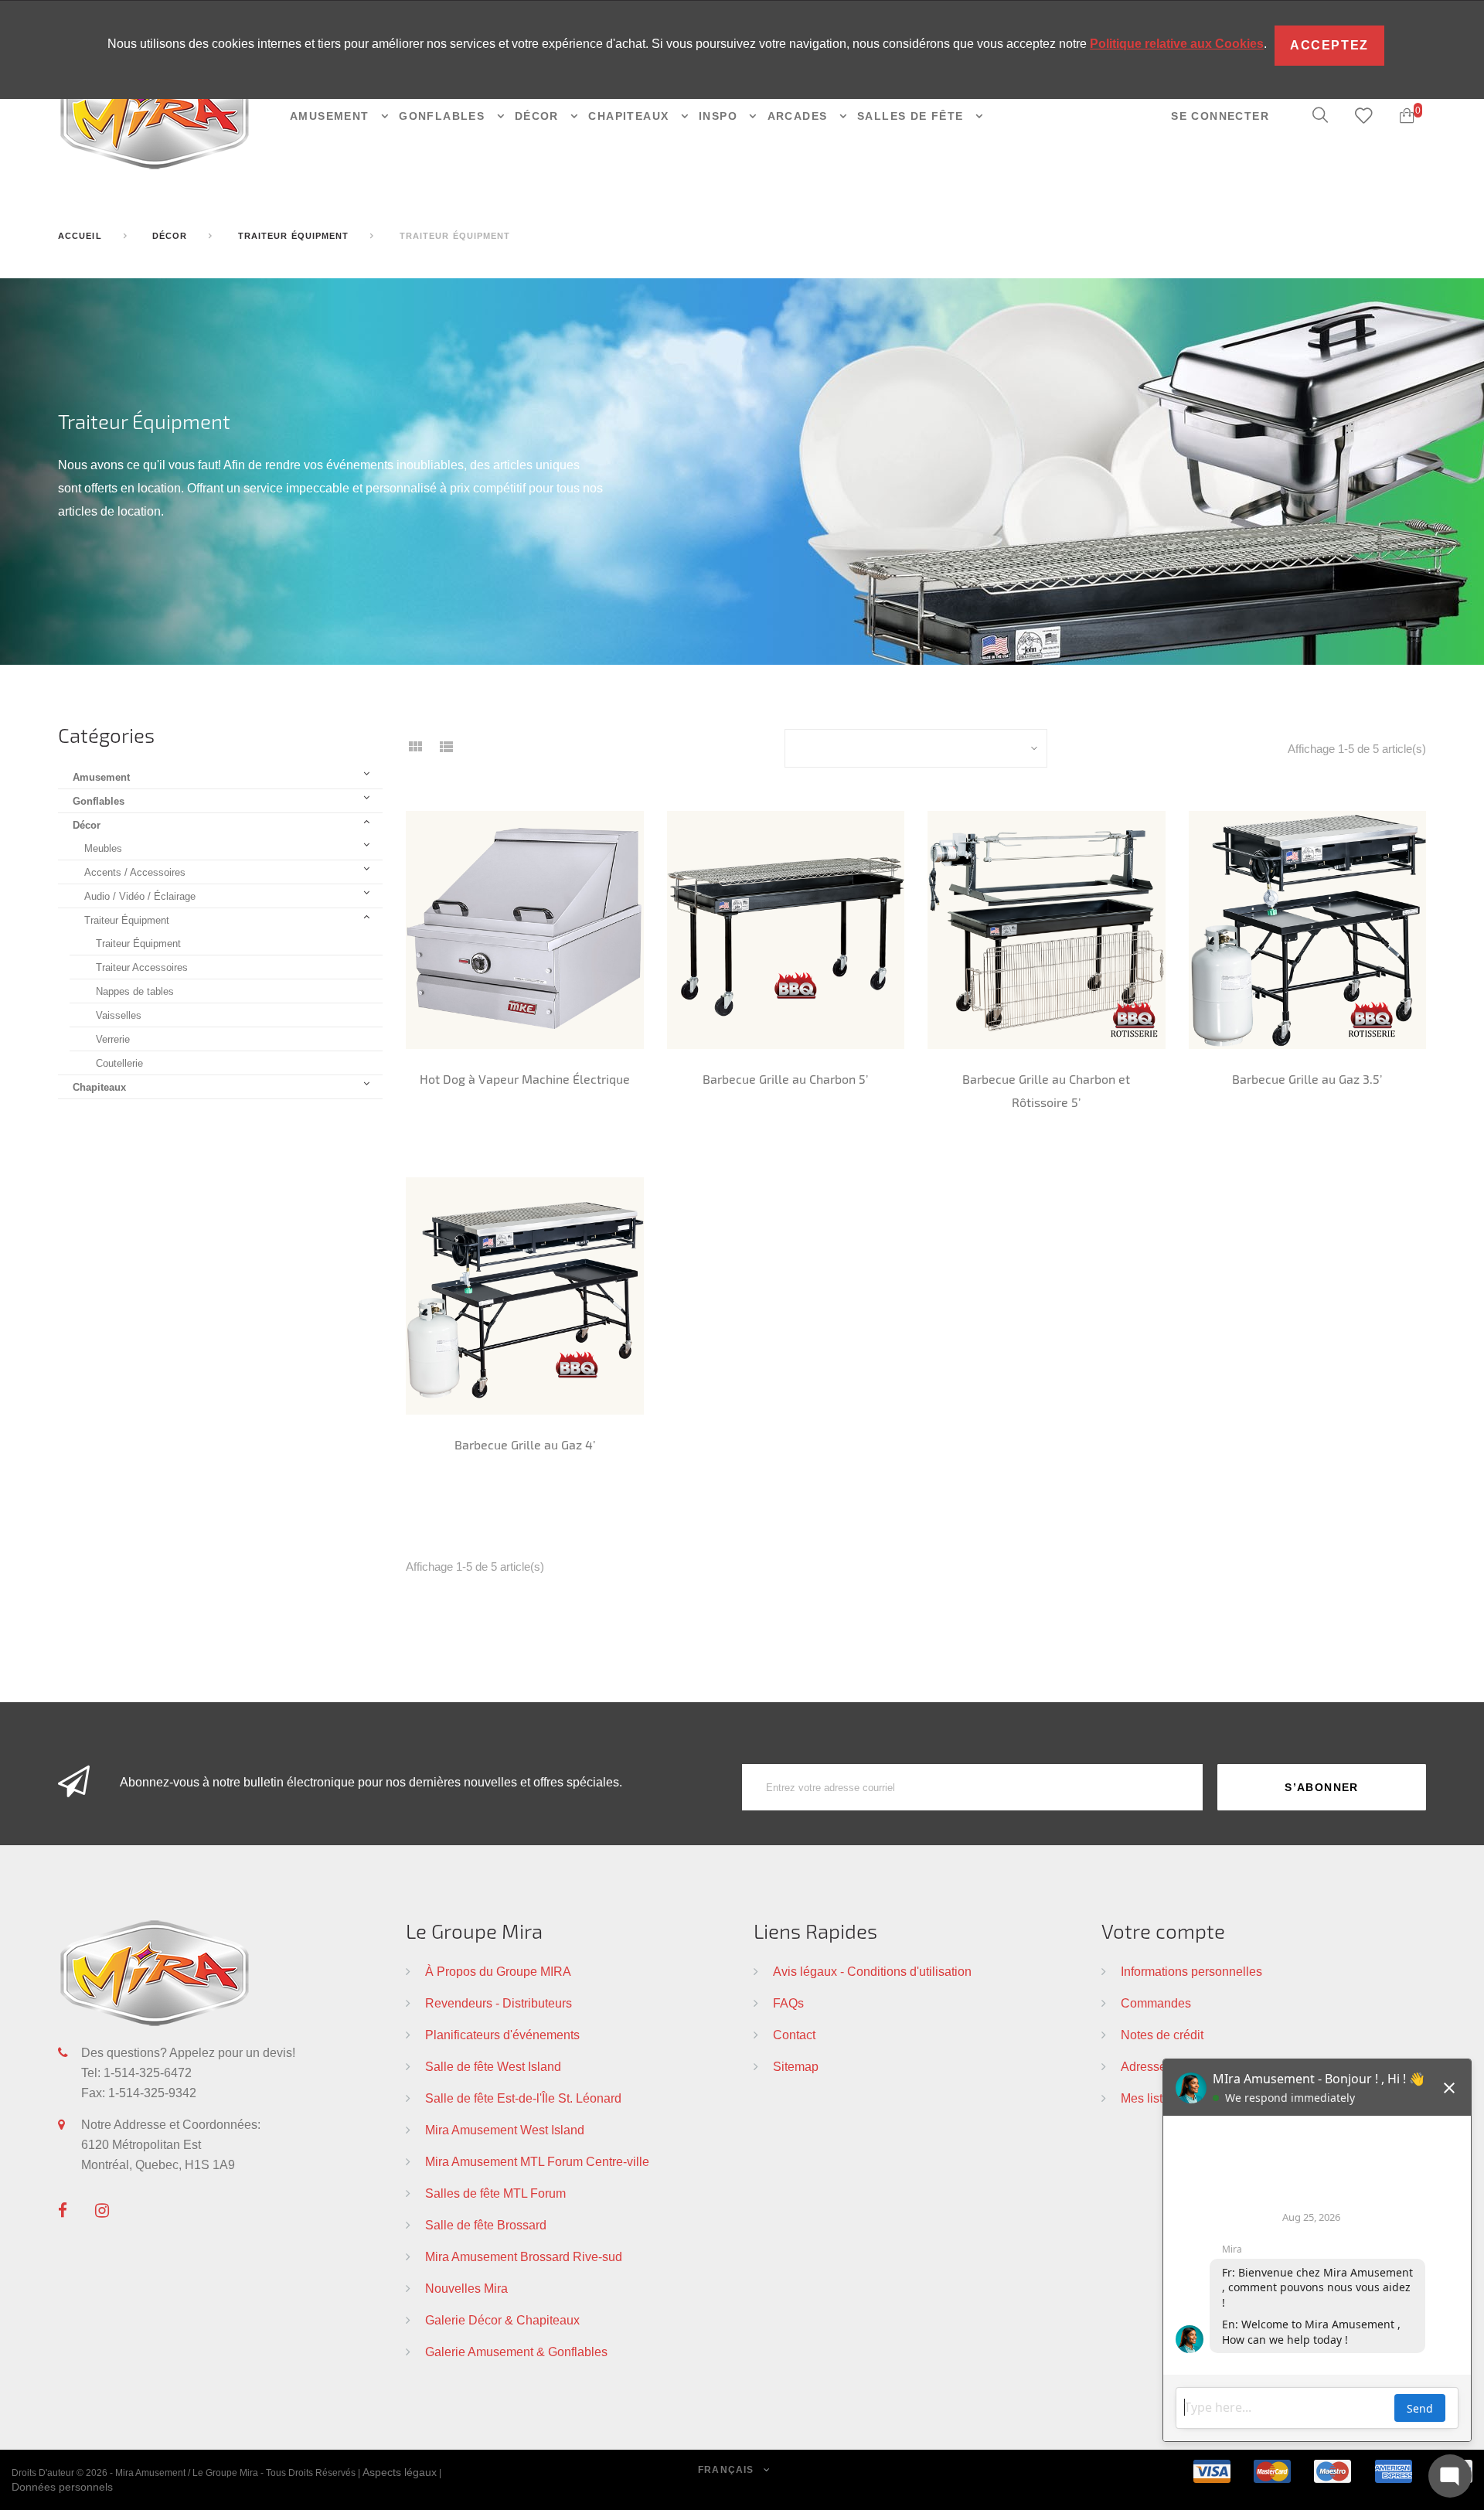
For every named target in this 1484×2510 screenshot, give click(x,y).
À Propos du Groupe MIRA (498, 1971)
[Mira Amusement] (155, 115)
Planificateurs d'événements (502, 2035)
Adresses (1147, 2066)
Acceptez (1329, 45)
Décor (87, 825)
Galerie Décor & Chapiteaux (502, 2320)
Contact (794, 2035)
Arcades (800, 116)
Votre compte (1163, 1931)
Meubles (103, 848)
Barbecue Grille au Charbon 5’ (785, 1079)
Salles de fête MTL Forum (495, 2193)
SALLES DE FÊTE (912, 116)
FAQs (788, 2003)
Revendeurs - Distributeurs (499, 2003)
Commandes (1156, 2003)
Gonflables (99, 801)
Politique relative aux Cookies (1177, 44)
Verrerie (113, 1039)
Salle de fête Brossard (486, 2225)
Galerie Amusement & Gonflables (516, 2352)
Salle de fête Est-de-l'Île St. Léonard (523, 2098)
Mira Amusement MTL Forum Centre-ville (537, 2161)
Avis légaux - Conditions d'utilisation (872, 1971)
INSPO (720, 116)
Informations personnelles (1191, 1971)
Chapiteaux (99, 1087)
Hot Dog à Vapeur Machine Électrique (525, 1079)
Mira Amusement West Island (505, 2130)
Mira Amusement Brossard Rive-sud (524, 2256)
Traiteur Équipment (127, 920)
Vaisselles (119, 1015)
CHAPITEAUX (630, 116)
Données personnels (62, 2487)
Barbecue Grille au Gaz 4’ (525, 1444)
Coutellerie (119, 1063)
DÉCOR (539, 116)
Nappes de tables (135, 991)
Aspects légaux (400, 2472)
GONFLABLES (444, 116)
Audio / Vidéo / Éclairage (140, 896)
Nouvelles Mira (466, 2288)
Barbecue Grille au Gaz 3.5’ (1307, 1079)
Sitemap (796, 2066)
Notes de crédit (1162, 2035)
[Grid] (415, 751)
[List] (446, 751)
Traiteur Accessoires (142, 967)
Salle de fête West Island (493, 2066)
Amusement (332, 116)
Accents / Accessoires (135, 872)
